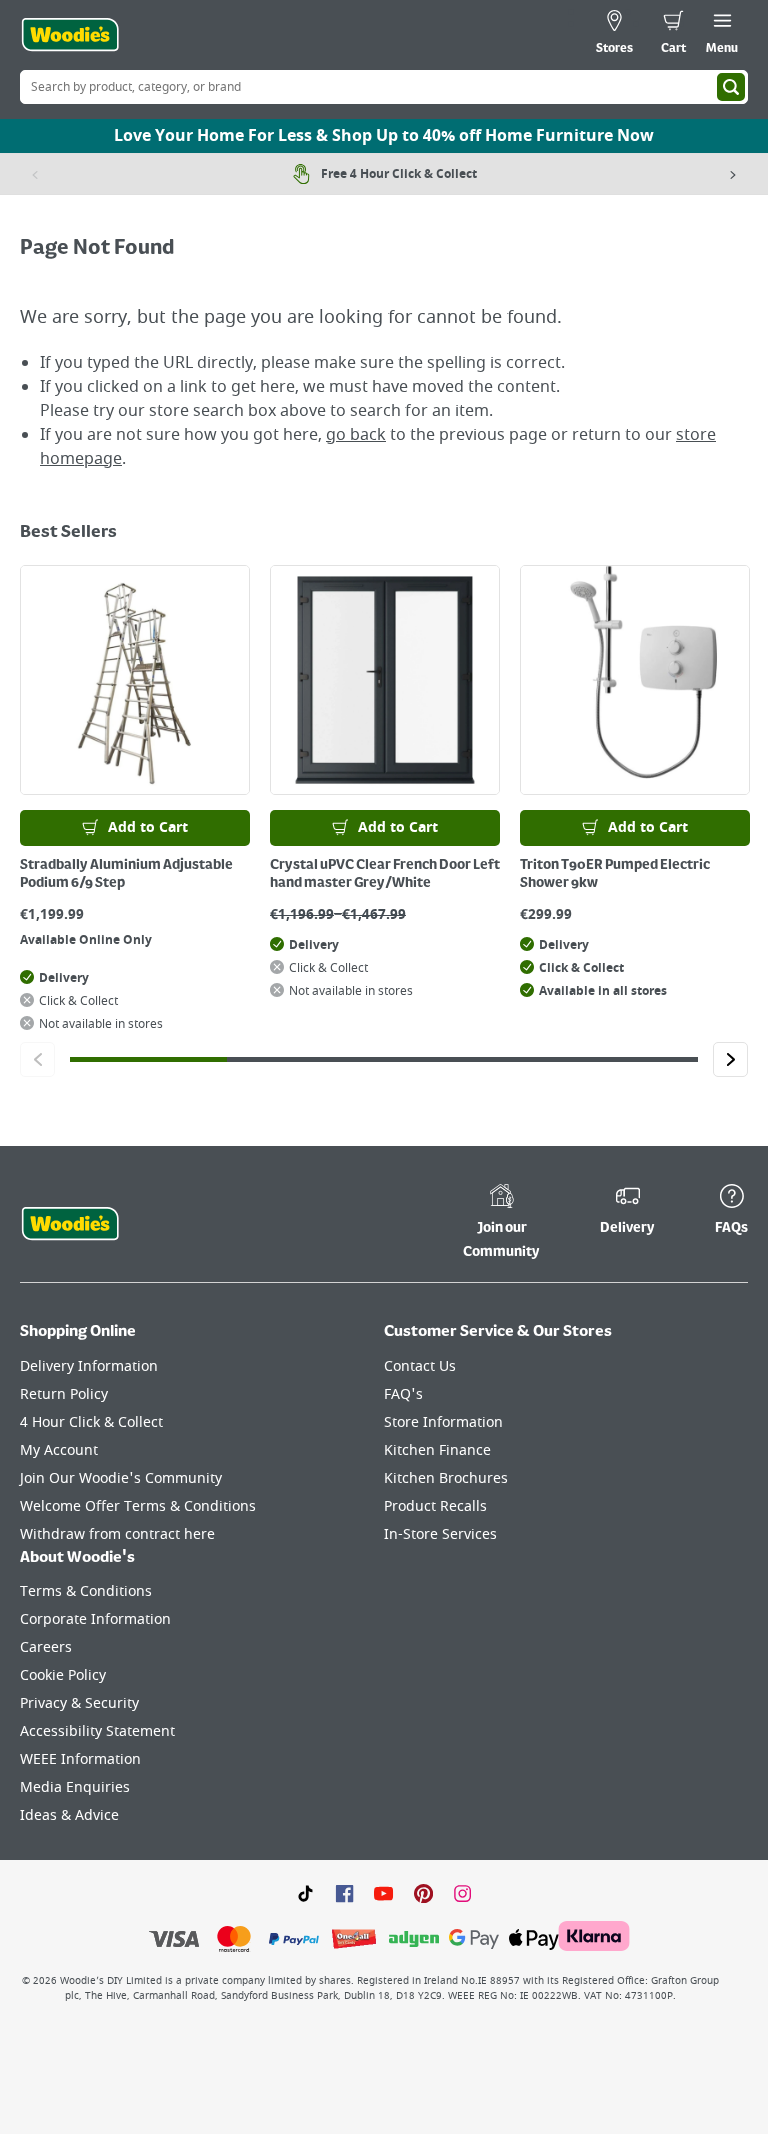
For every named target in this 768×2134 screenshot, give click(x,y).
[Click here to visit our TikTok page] (305, 1892)
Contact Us (420, 1366)
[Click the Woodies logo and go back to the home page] (70, 35)
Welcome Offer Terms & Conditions (138, 1506)
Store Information (443, 1422)
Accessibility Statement (97, 1731)
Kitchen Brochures (446, 1478)
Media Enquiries (75, 1787)
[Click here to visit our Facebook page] (344, 1892)
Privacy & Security (79, 1703)
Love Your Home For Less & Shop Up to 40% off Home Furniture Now (384, 136)
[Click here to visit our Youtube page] (383, 1892)
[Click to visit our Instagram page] (462, 1892)
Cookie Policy (63, 1675)
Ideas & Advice (69, 1815)
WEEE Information (80, 1759)
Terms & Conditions (86, 1591)
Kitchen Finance (437, 1450)
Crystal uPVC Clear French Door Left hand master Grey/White (385, 874)
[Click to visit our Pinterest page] (423, 1892)
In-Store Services (440, 1534)
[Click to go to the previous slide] (37, 1059)
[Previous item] (35, 174)
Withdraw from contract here (117, 1534)
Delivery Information (89, 1366)
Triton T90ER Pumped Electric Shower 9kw (615, 874)
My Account (59, 1450)
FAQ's (403, 1394)
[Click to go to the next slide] (730, 1059)
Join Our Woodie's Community (121, 1478)
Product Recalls (435, 1506)
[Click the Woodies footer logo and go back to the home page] (70, 1224)
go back (356, 435)
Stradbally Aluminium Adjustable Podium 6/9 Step (126, 874)
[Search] (731, 87)
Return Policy (64, 1394)
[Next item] (733, 174)
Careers (46, 1647)
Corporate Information (95, 1619)
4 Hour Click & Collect (91, 1422)
